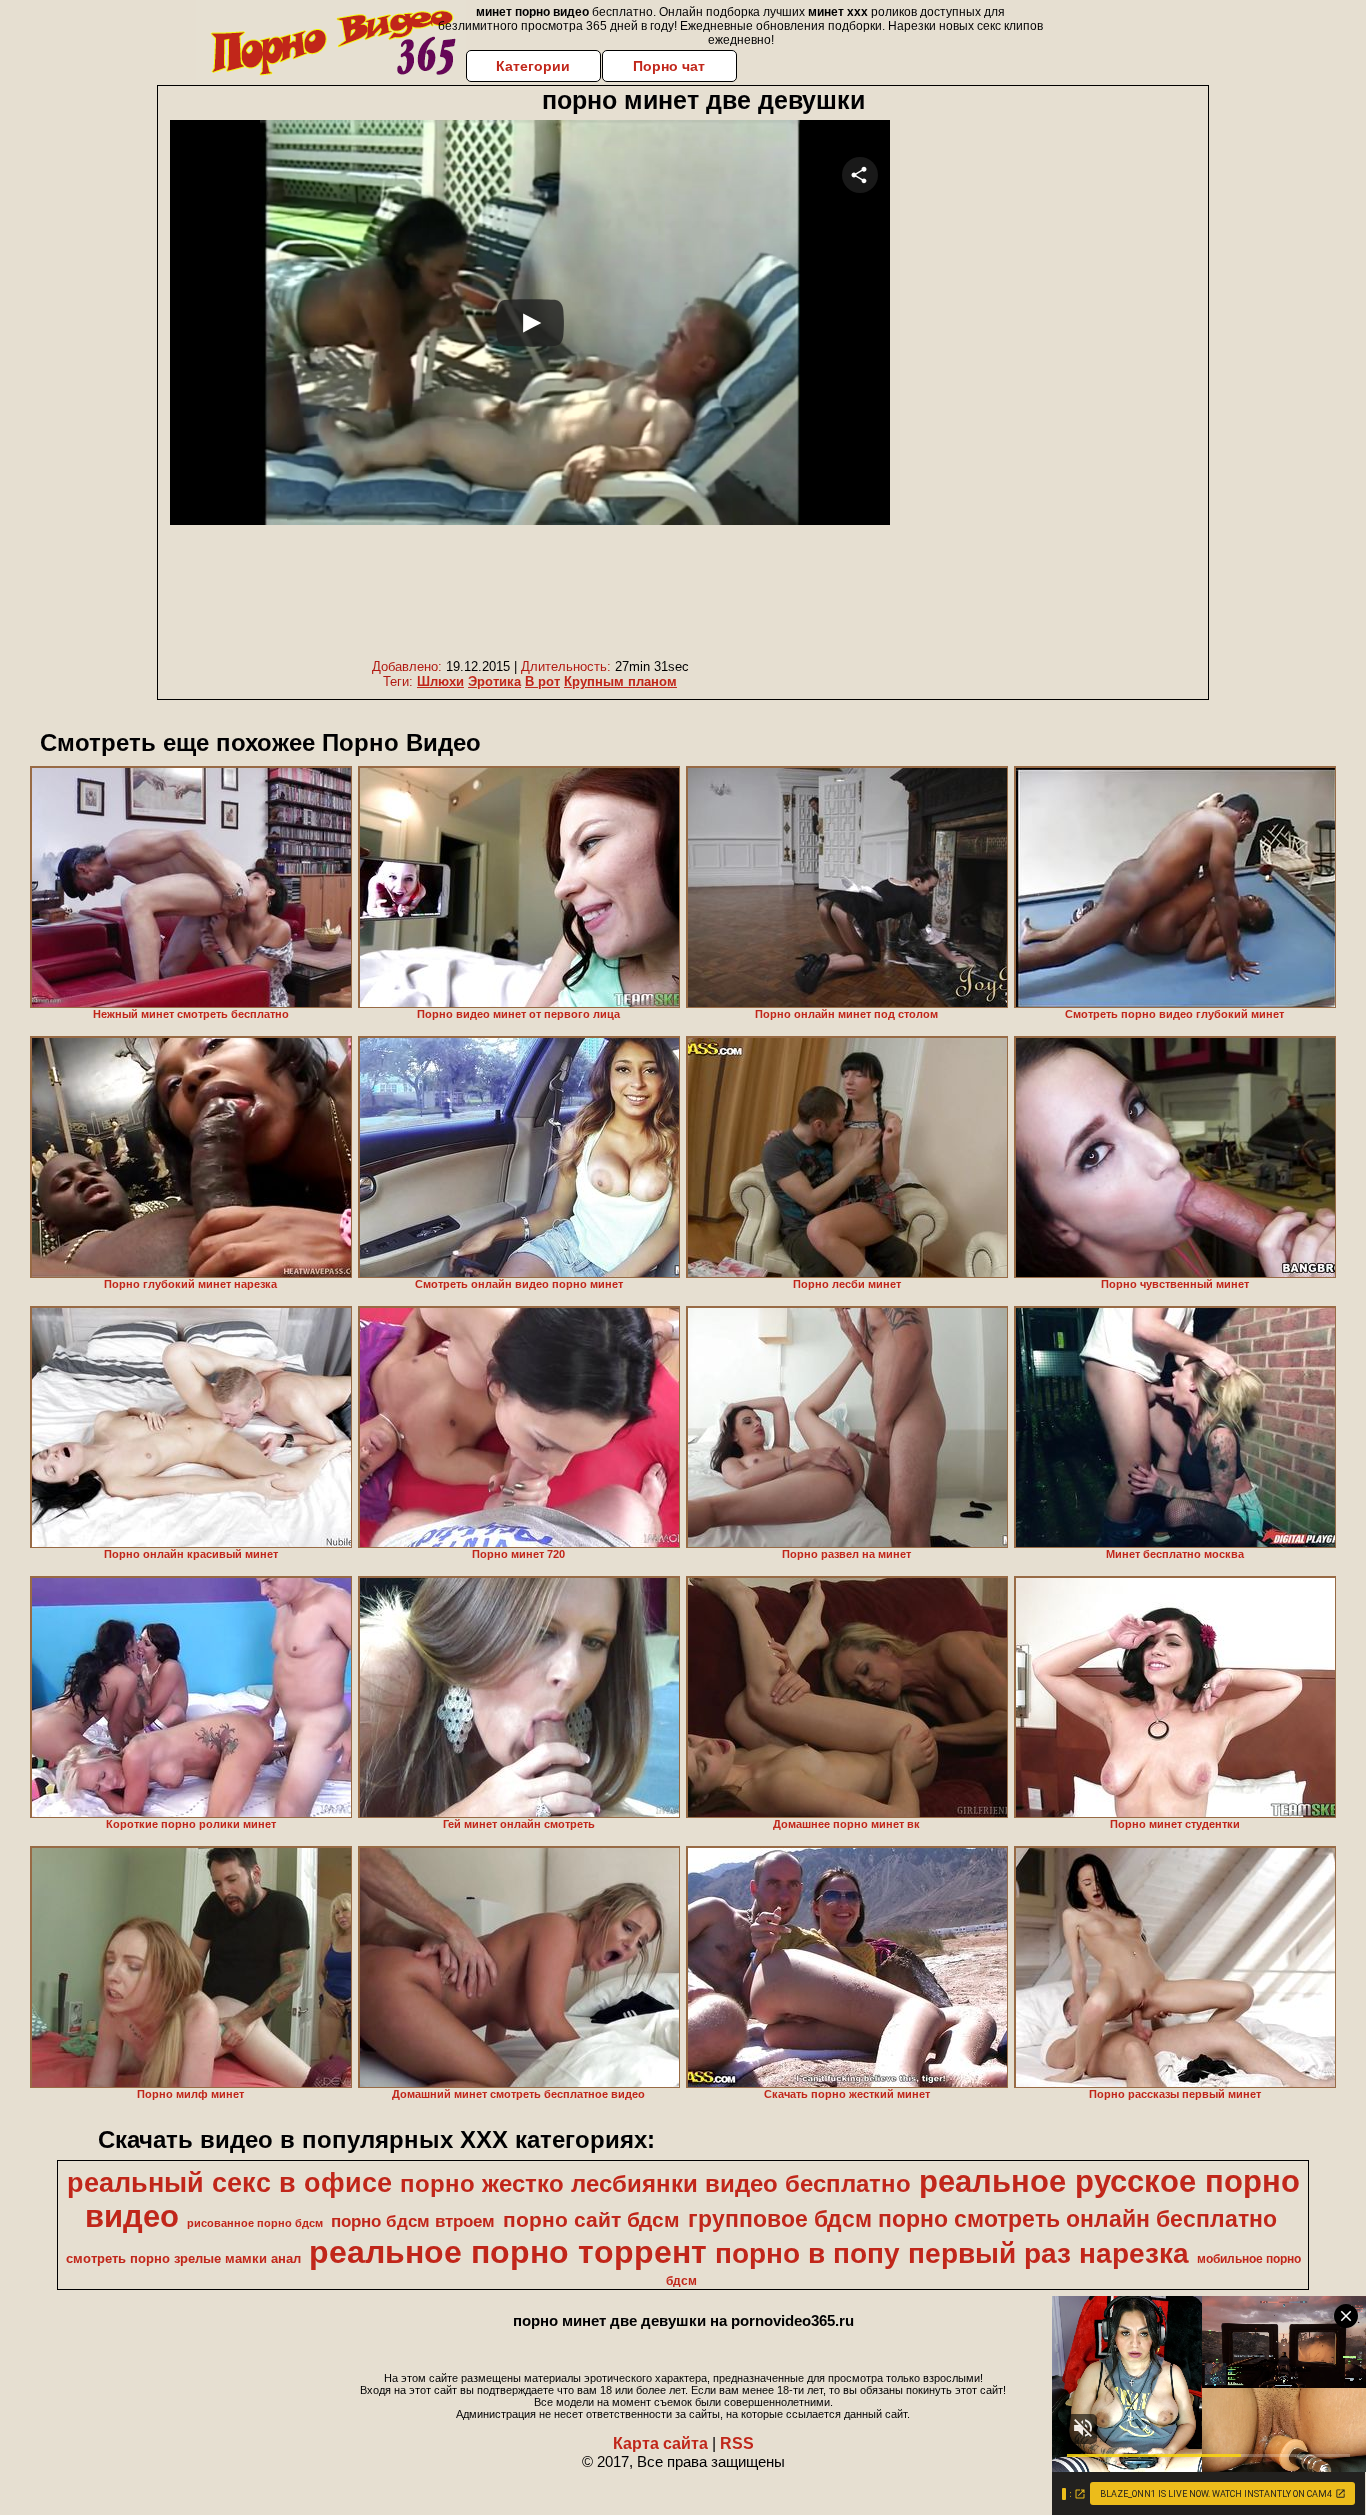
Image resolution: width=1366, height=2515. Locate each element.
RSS (737, 2443)
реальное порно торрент (508, 2252)
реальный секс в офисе (229, 2183)
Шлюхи (440, 681)
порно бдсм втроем (413, 2221)
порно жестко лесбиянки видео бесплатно (655, 2183)
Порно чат (669, 66)
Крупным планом (620, 681)
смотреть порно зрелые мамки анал (183, 2258)
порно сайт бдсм (591, 2220)
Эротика (494, 681)
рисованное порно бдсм (255, 2223)
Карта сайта (660, 2443)
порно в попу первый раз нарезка (952, 2253)
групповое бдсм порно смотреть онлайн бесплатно (982, 2219)
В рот (542, 681)
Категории (533, 66)
